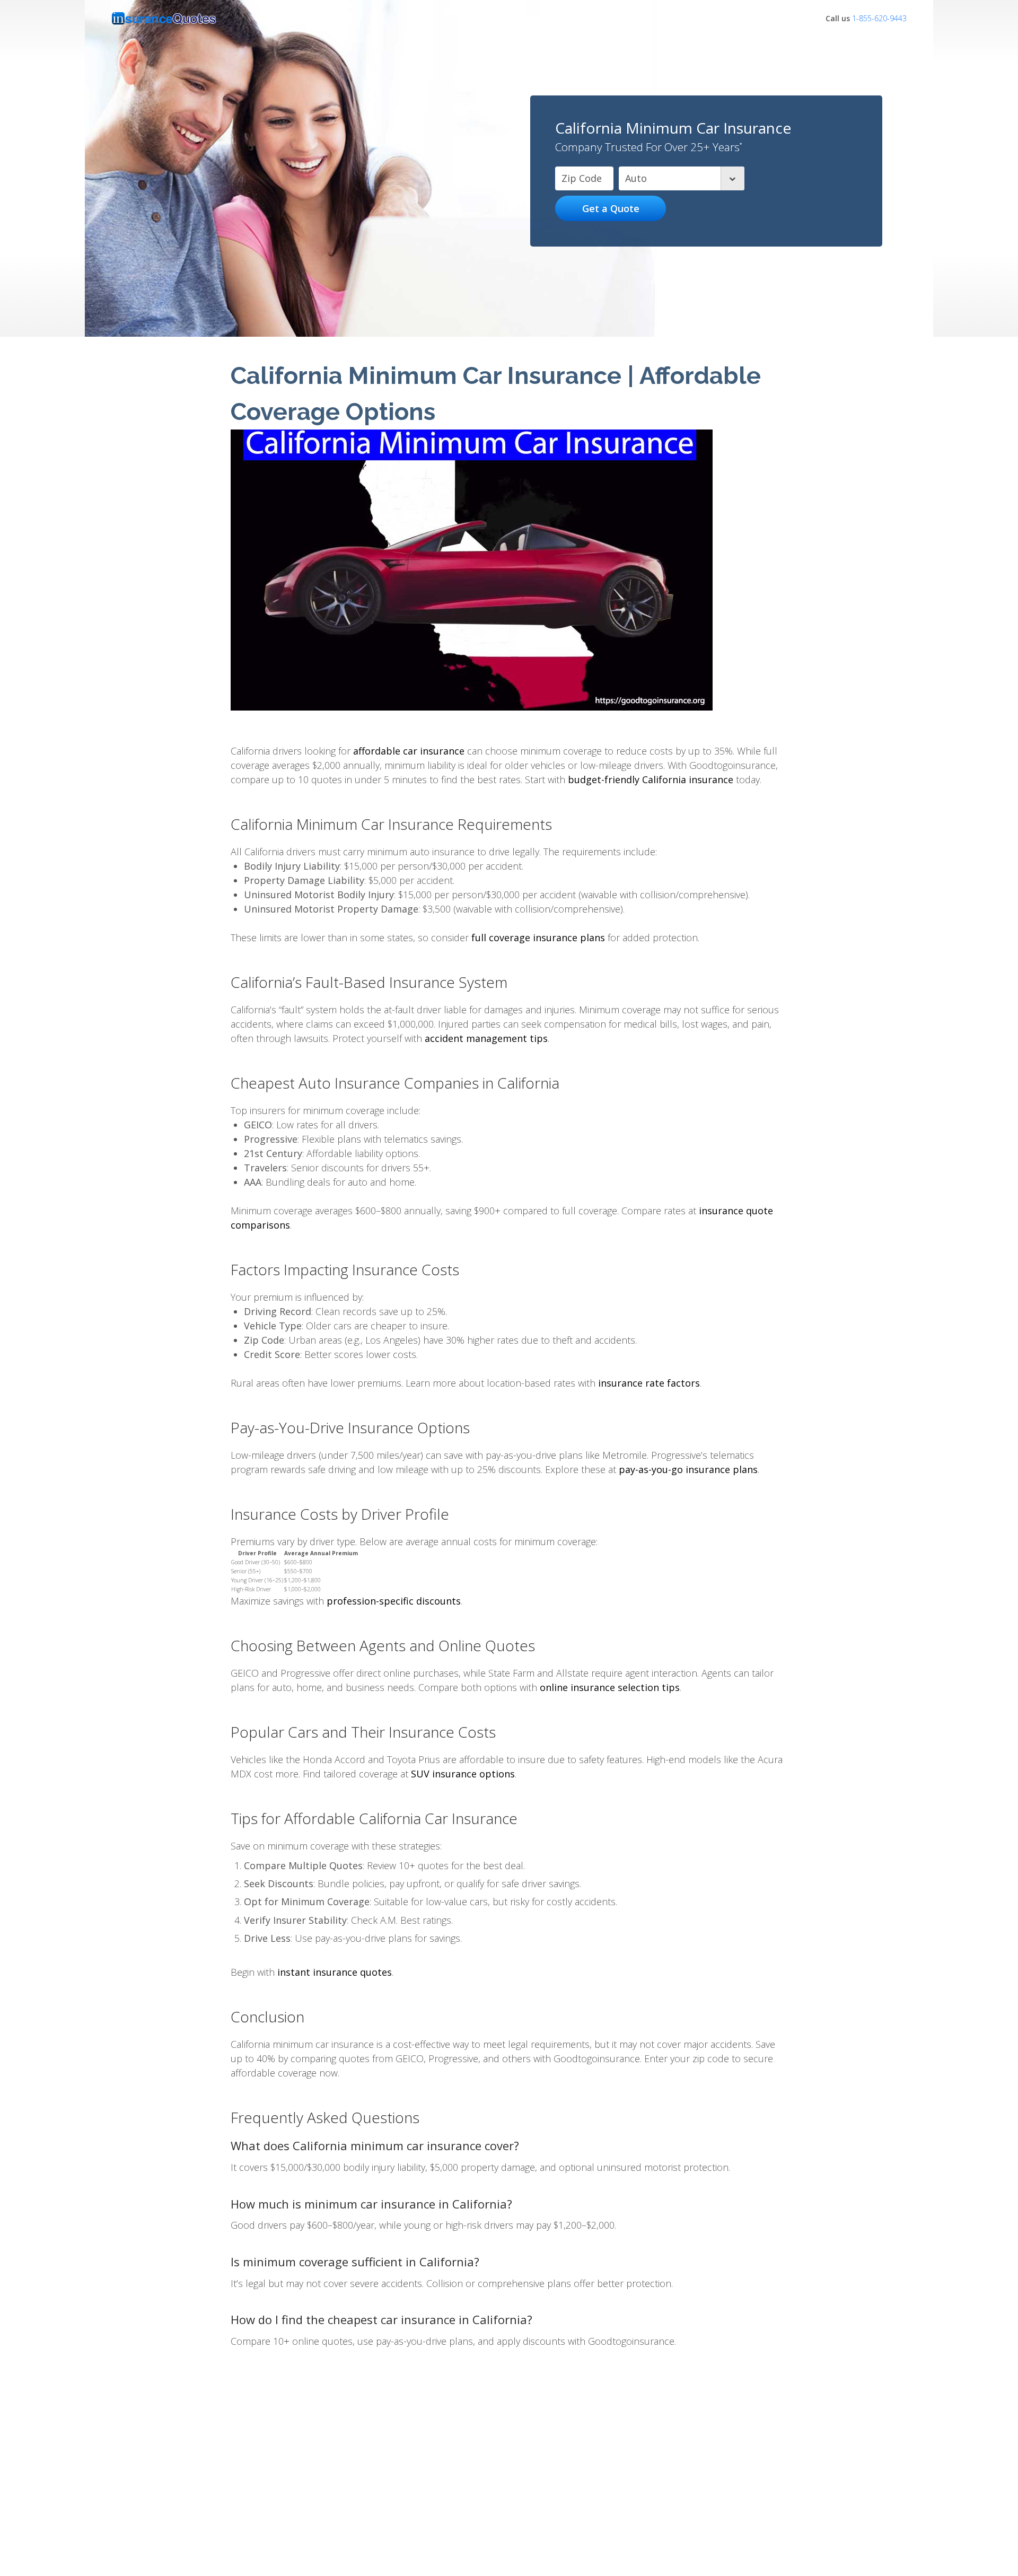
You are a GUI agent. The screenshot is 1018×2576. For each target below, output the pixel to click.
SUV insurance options (463, 1774)
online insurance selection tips (610, 1687)
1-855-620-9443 (879, 18)
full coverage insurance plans (538, 937)
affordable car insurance (409, 751)
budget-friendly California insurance (651, 779)
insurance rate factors (649, 1383)
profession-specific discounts (394, 1601)
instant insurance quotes (335, 1972)
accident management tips (486, 1038)
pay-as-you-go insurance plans (688, 1469)
